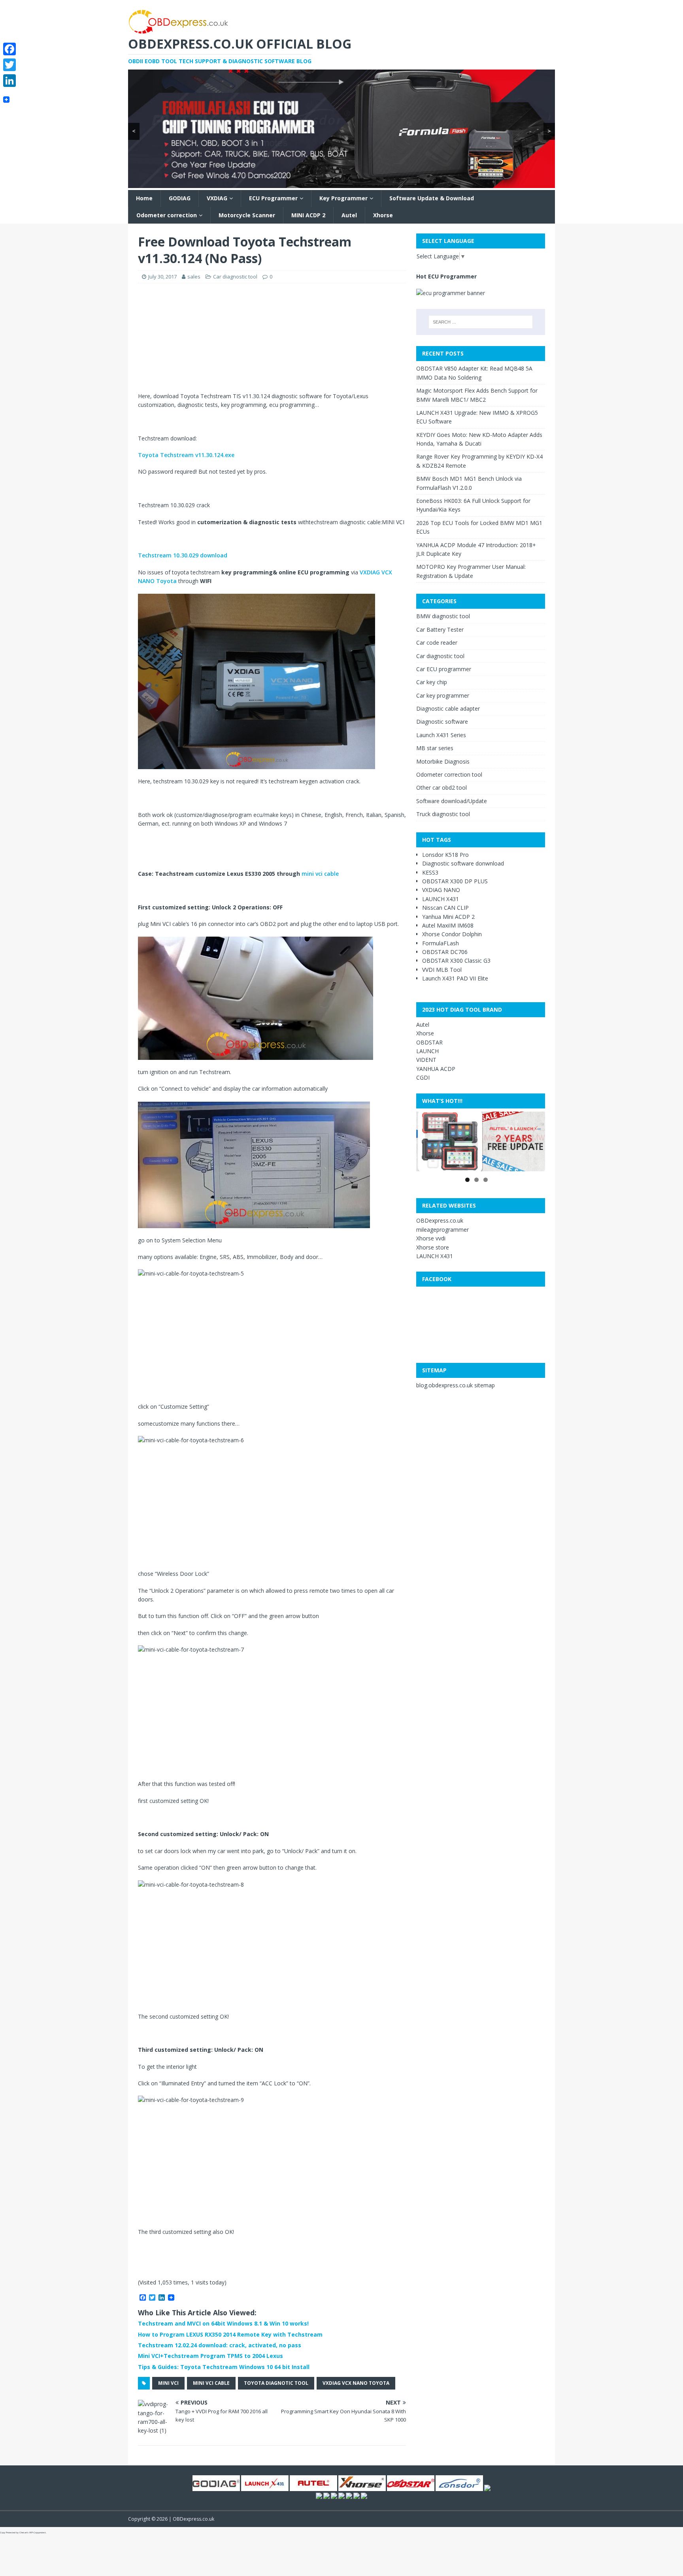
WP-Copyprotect (38, 2533)
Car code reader (437, 643)
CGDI (423, 1077)
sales (194, 277)
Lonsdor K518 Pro (445, 855)
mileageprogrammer (442, 1230)
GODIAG (180, 198)
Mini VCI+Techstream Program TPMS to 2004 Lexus (210, 2356)
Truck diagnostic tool (443, 814)
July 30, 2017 (162, 277)
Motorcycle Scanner (247, 215)
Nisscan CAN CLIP (445, 908)
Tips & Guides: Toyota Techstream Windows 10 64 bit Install (224, 2367)
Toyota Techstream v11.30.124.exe (186, 455)
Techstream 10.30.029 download (183, 555)
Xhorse (383, 215)
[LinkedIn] (9, 81)
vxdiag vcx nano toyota (356, 2383)
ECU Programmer (273, 198)
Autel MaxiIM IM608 (448, 925)
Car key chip (432, 682)
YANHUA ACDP (436, 1069)
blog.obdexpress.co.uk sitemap (456, 1385)
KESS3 (430, 872)
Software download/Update (452, 801)
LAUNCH (427, 1051)
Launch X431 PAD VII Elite (455, 978)
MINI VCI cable (211, 2383)
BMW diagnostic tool (443, 616)
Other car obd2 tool (441, 787)
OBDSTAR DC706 (445, 952)
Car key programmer (443, 695)
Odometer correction (167, 215)
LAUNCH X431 (441, 899)
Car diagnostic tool (235, 277)
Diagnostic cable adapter (448, 708)
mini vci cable (320, 874)
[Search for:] (481, 322)
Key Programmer (343, 198)
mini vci (168, 2383)
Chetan (23, 2533)
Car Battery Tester (440, 629)
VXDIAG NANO (441, 890)
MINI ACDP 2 (308, 215)
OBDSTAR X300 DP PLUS (455, 881)
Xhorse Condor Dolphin (452, 934)
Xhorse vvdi (431, 1238)
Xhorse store (433, 1247)
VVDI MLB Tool (442, 970)
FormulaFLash (441, 943)
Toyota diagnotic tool (276, 2383)
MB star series (435, 748)
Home (144, 198)
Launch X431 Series (441, 735)
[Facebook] (9, 49)
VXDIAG (217, 198)
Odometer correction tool (449, 774)
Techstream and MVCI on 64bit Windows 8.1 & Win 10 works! (223, 2323)
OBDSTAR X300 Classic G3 (456, 961)
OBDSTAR (429, 1042)
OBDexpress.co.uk (440, 1220)
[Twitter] (9, 65)
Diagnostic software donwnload (463, 863)
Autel (349, 215)
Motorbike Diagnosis (443, 761)
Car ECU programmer (444, 669)
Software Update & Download (432, 198)
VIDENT (426, 1060)
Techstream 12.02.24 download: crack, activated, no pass (220, 2345)
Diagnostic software (442, 722)
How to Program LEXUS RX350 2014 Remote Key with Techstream (230, 2334)
